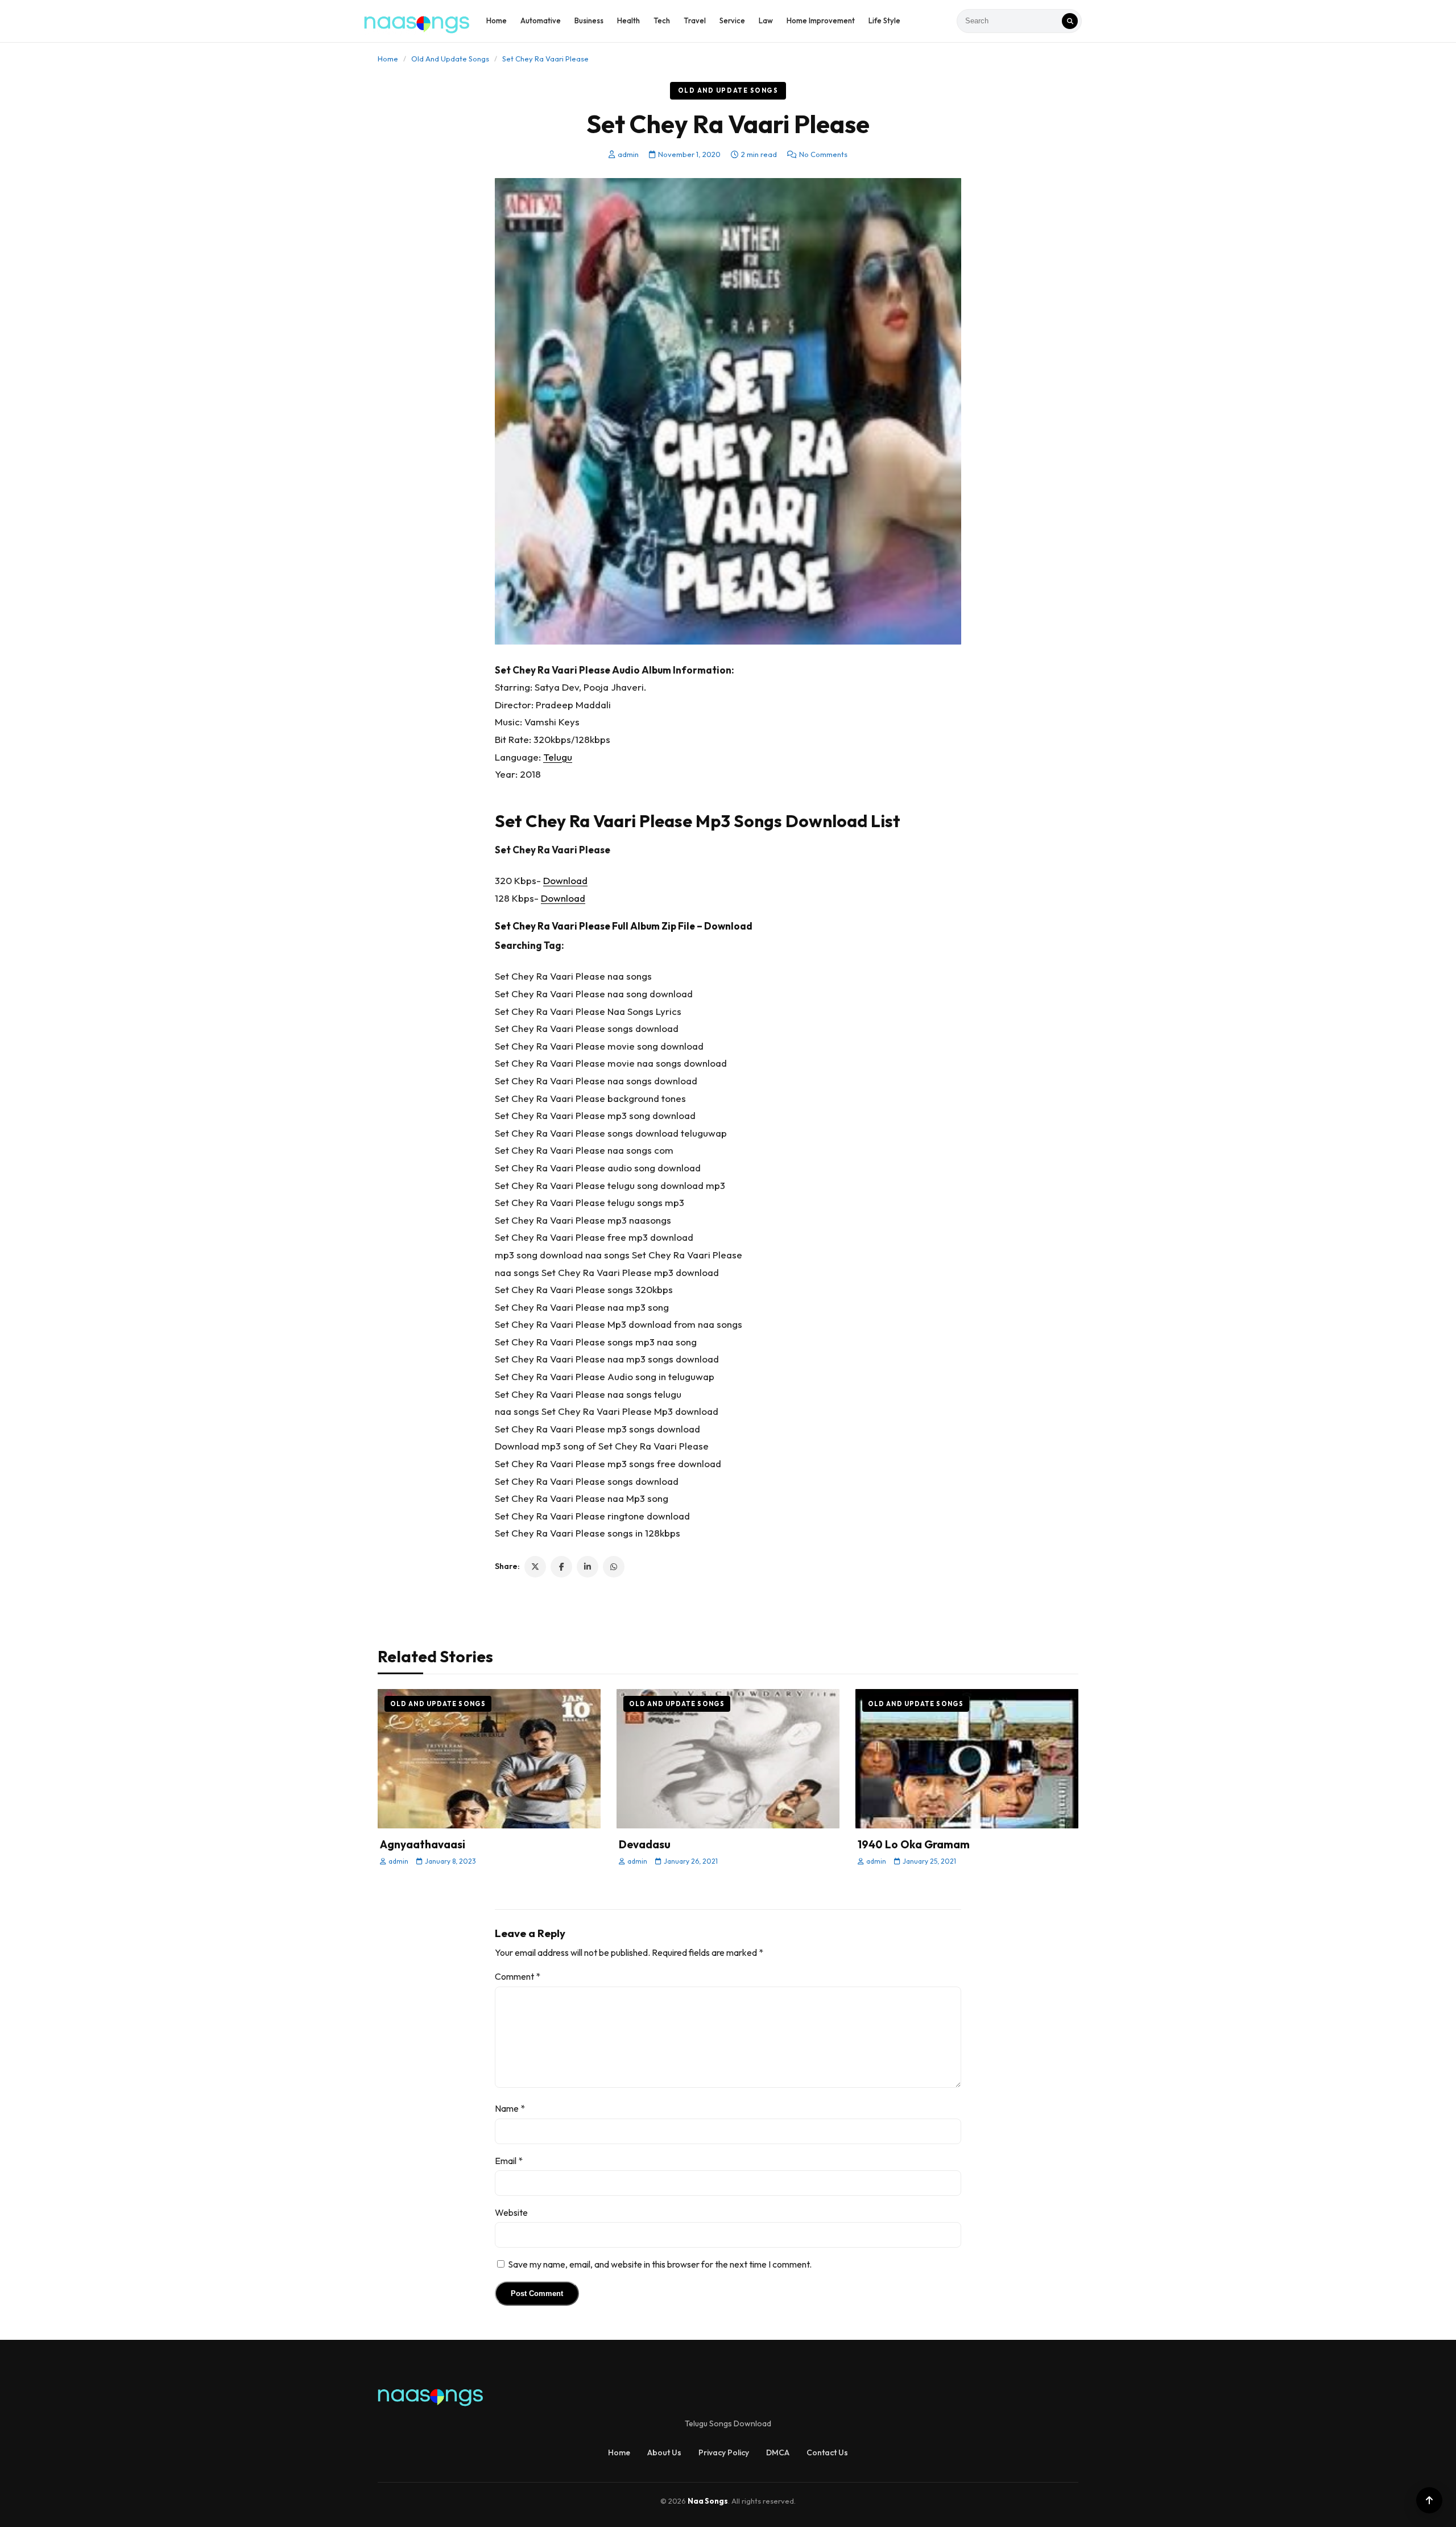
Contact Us (827, 2452)
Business (589, 20)
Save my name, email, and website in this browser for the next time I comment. (660, 2264)
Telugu (558, 757)
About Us (664, 2452)
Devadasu (645, 1844)
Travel (695, 20)
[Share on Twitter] (535, 1567)
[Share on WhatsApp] (614, 1567)
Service (732, 20)
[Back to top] (1429, 2500)
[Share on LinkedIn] (588, 1567)
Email (509, 2161)
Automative (541, 20)
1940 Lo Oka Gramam (914, 1844)
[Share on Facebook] (561, 1567)
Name (510, 2108)
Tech (662, 20)
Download (565, 880)
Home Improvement (821, 20)
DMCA (778, 2452)
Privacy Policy (724, 2452)
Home (497, 20)
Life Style (884, 20)
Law (766, 20)
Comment (518, 1976)
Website (511, 2212)
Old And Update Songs (450, 59)
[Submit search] (1070, 21)
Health (628, 20)
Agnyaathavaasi (423, 1844)
